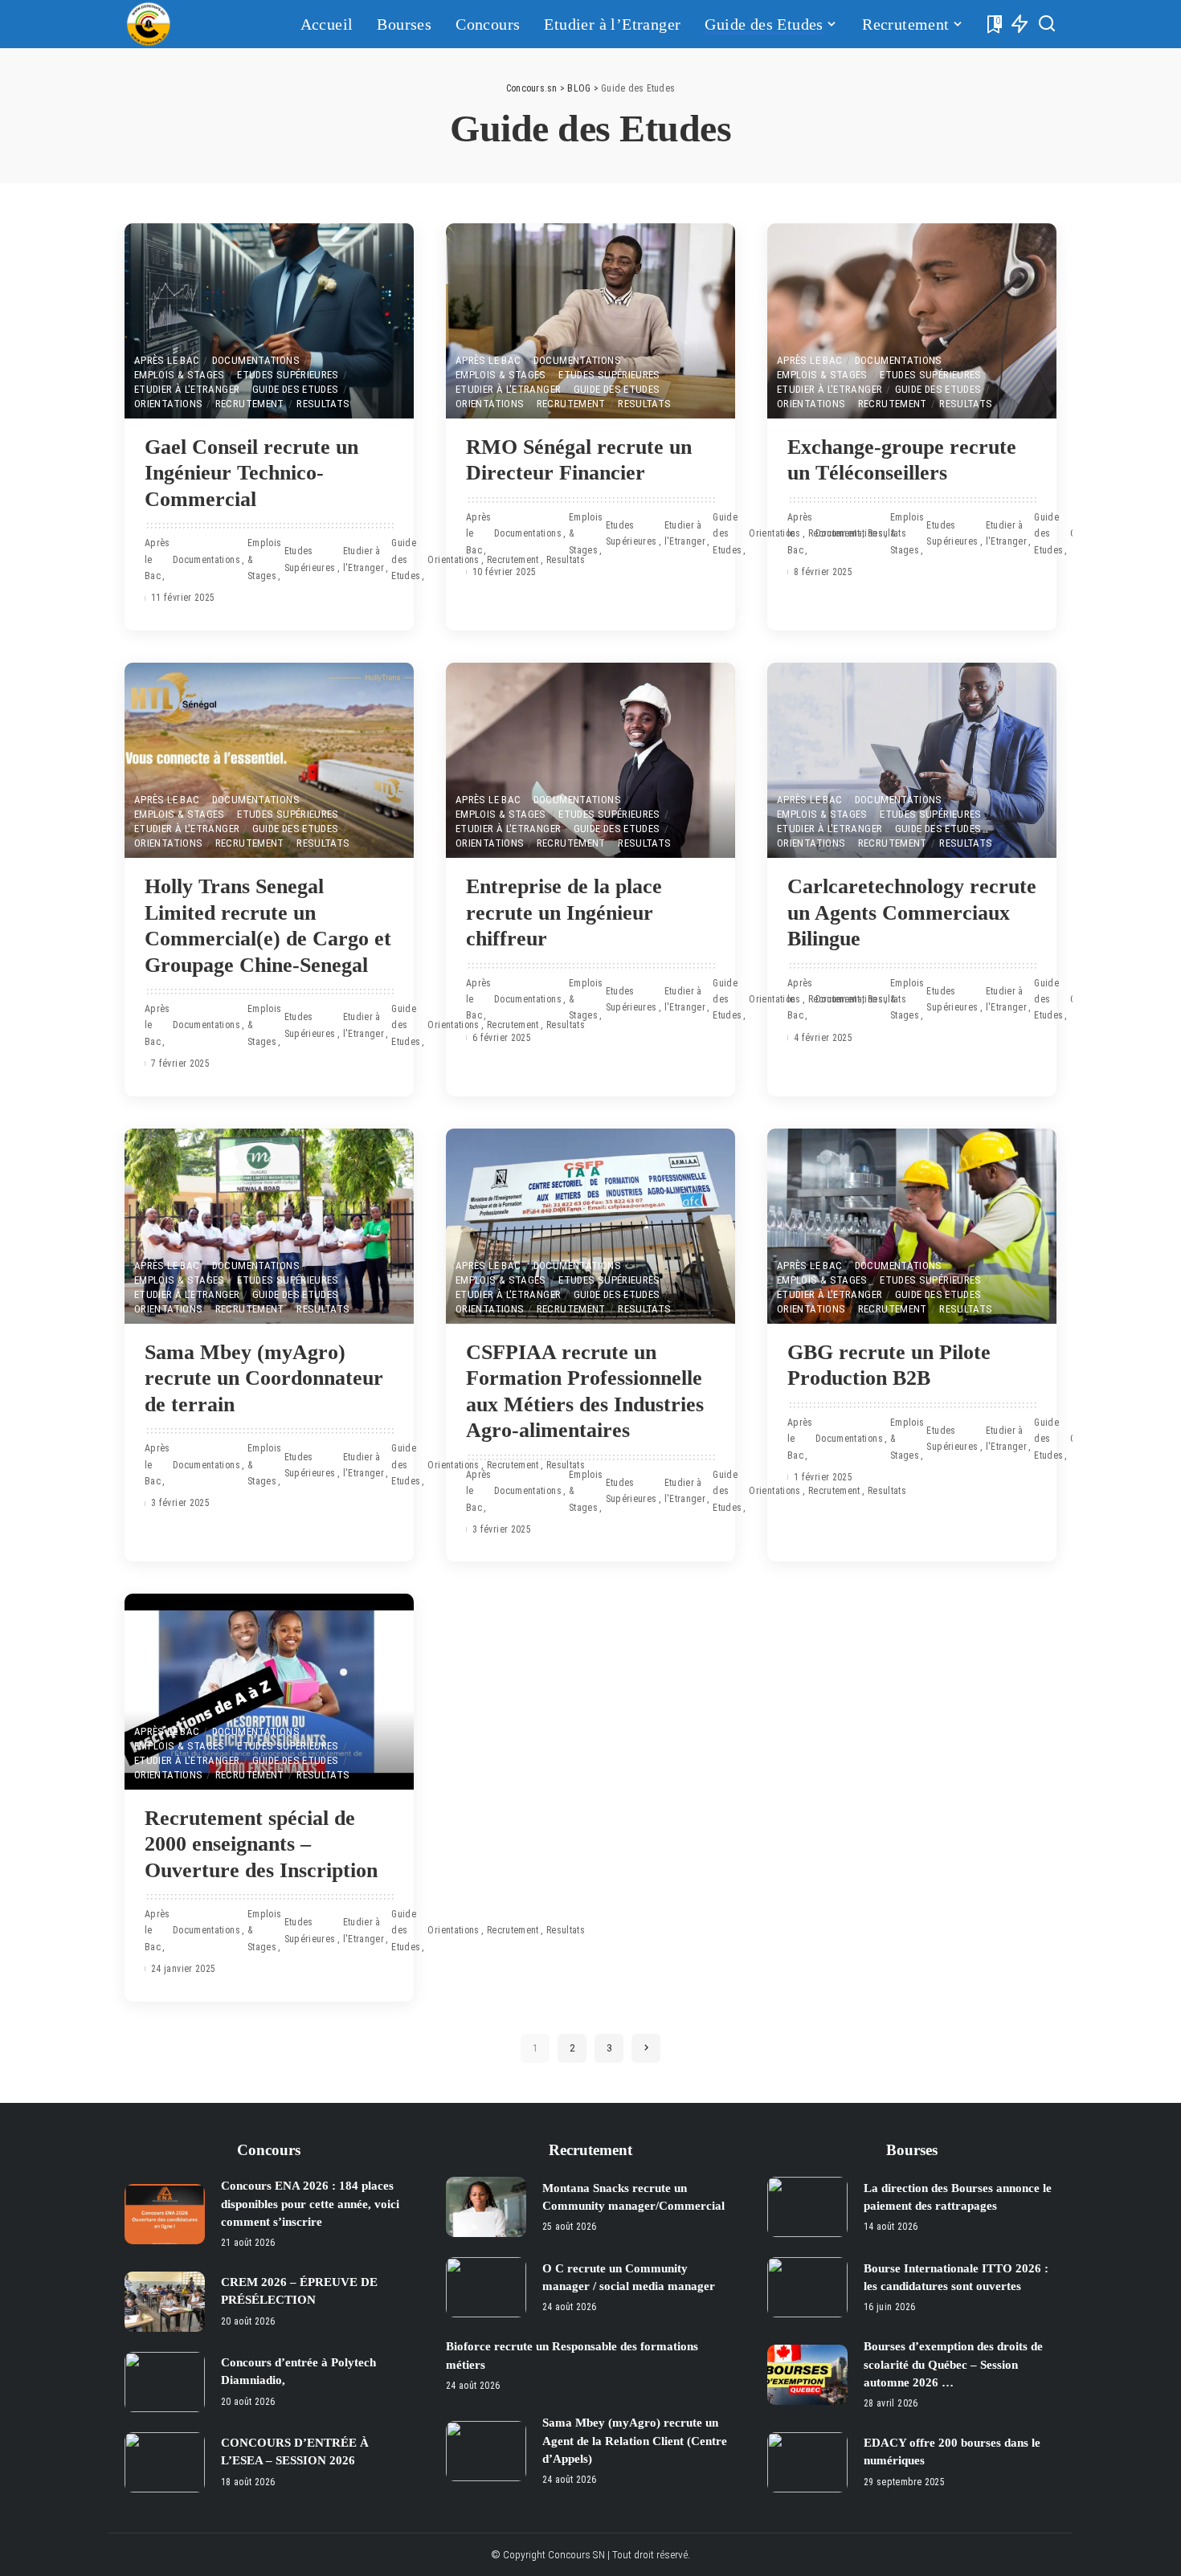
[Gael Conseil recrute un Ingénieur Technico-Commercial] (269, 321)
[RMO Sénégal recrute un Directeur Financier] (590, 321)
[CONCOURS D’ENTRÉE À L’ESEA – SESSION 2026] (165, 2462)
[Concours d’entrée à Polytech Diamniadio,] (165, 2382)
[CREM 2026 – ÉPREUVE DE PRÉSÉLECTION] (165, 2302)
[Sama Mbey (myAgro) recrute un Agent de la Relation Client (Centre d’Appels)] (486, 2451)
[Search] (1047, 24)
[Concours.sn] (149, 24)
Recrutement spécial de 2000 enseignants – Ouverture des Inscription (261, 1844)
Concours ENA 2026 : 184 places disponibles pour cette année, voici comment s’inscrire (310, 2204)
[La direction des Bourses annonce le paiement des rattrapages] (807, 2207)
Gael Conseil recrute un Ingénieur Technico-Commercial (251, 473)
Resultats (323, 404)
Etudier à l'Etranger (187, 389)
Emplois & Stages (180, 375)
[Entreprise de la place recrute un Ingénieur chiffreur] (590, 760)
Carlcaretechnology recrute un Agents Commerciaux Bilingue (912, 912)
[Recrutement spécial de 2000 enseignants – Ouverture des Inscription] (269, 1691)
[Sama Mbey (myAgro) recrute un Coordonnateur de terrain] (269, 1226)
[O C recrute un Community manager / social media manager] (486, 2287)
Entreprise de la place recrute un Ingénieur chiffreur (564, 912)
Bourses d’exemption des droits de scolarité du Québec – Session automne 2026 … (953, 2364)
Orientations (168, 404)
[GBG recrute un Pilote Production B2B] (912, 1226)
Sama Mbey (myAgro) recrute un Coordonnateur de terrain (264, 1378)
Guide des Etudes (296, 389)
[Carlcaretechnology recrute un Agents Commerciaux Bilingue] (912, 760)
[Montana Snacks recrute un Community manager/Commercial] (486, 2207)
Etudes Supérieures (288, 375)
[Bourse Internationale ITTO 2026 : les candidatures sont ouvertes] (807, 2287)
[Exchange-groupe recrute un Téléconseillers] (912, 321)
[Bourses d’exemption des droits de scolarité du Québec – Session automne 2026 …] (807, 2375)
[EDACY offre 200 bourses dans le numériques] (807, 2462)
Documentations (256, 360)
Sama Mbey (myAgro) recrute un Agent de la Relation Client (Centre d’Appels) (635, 2441)
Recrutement (250, 404)
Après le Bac (167, 360)
